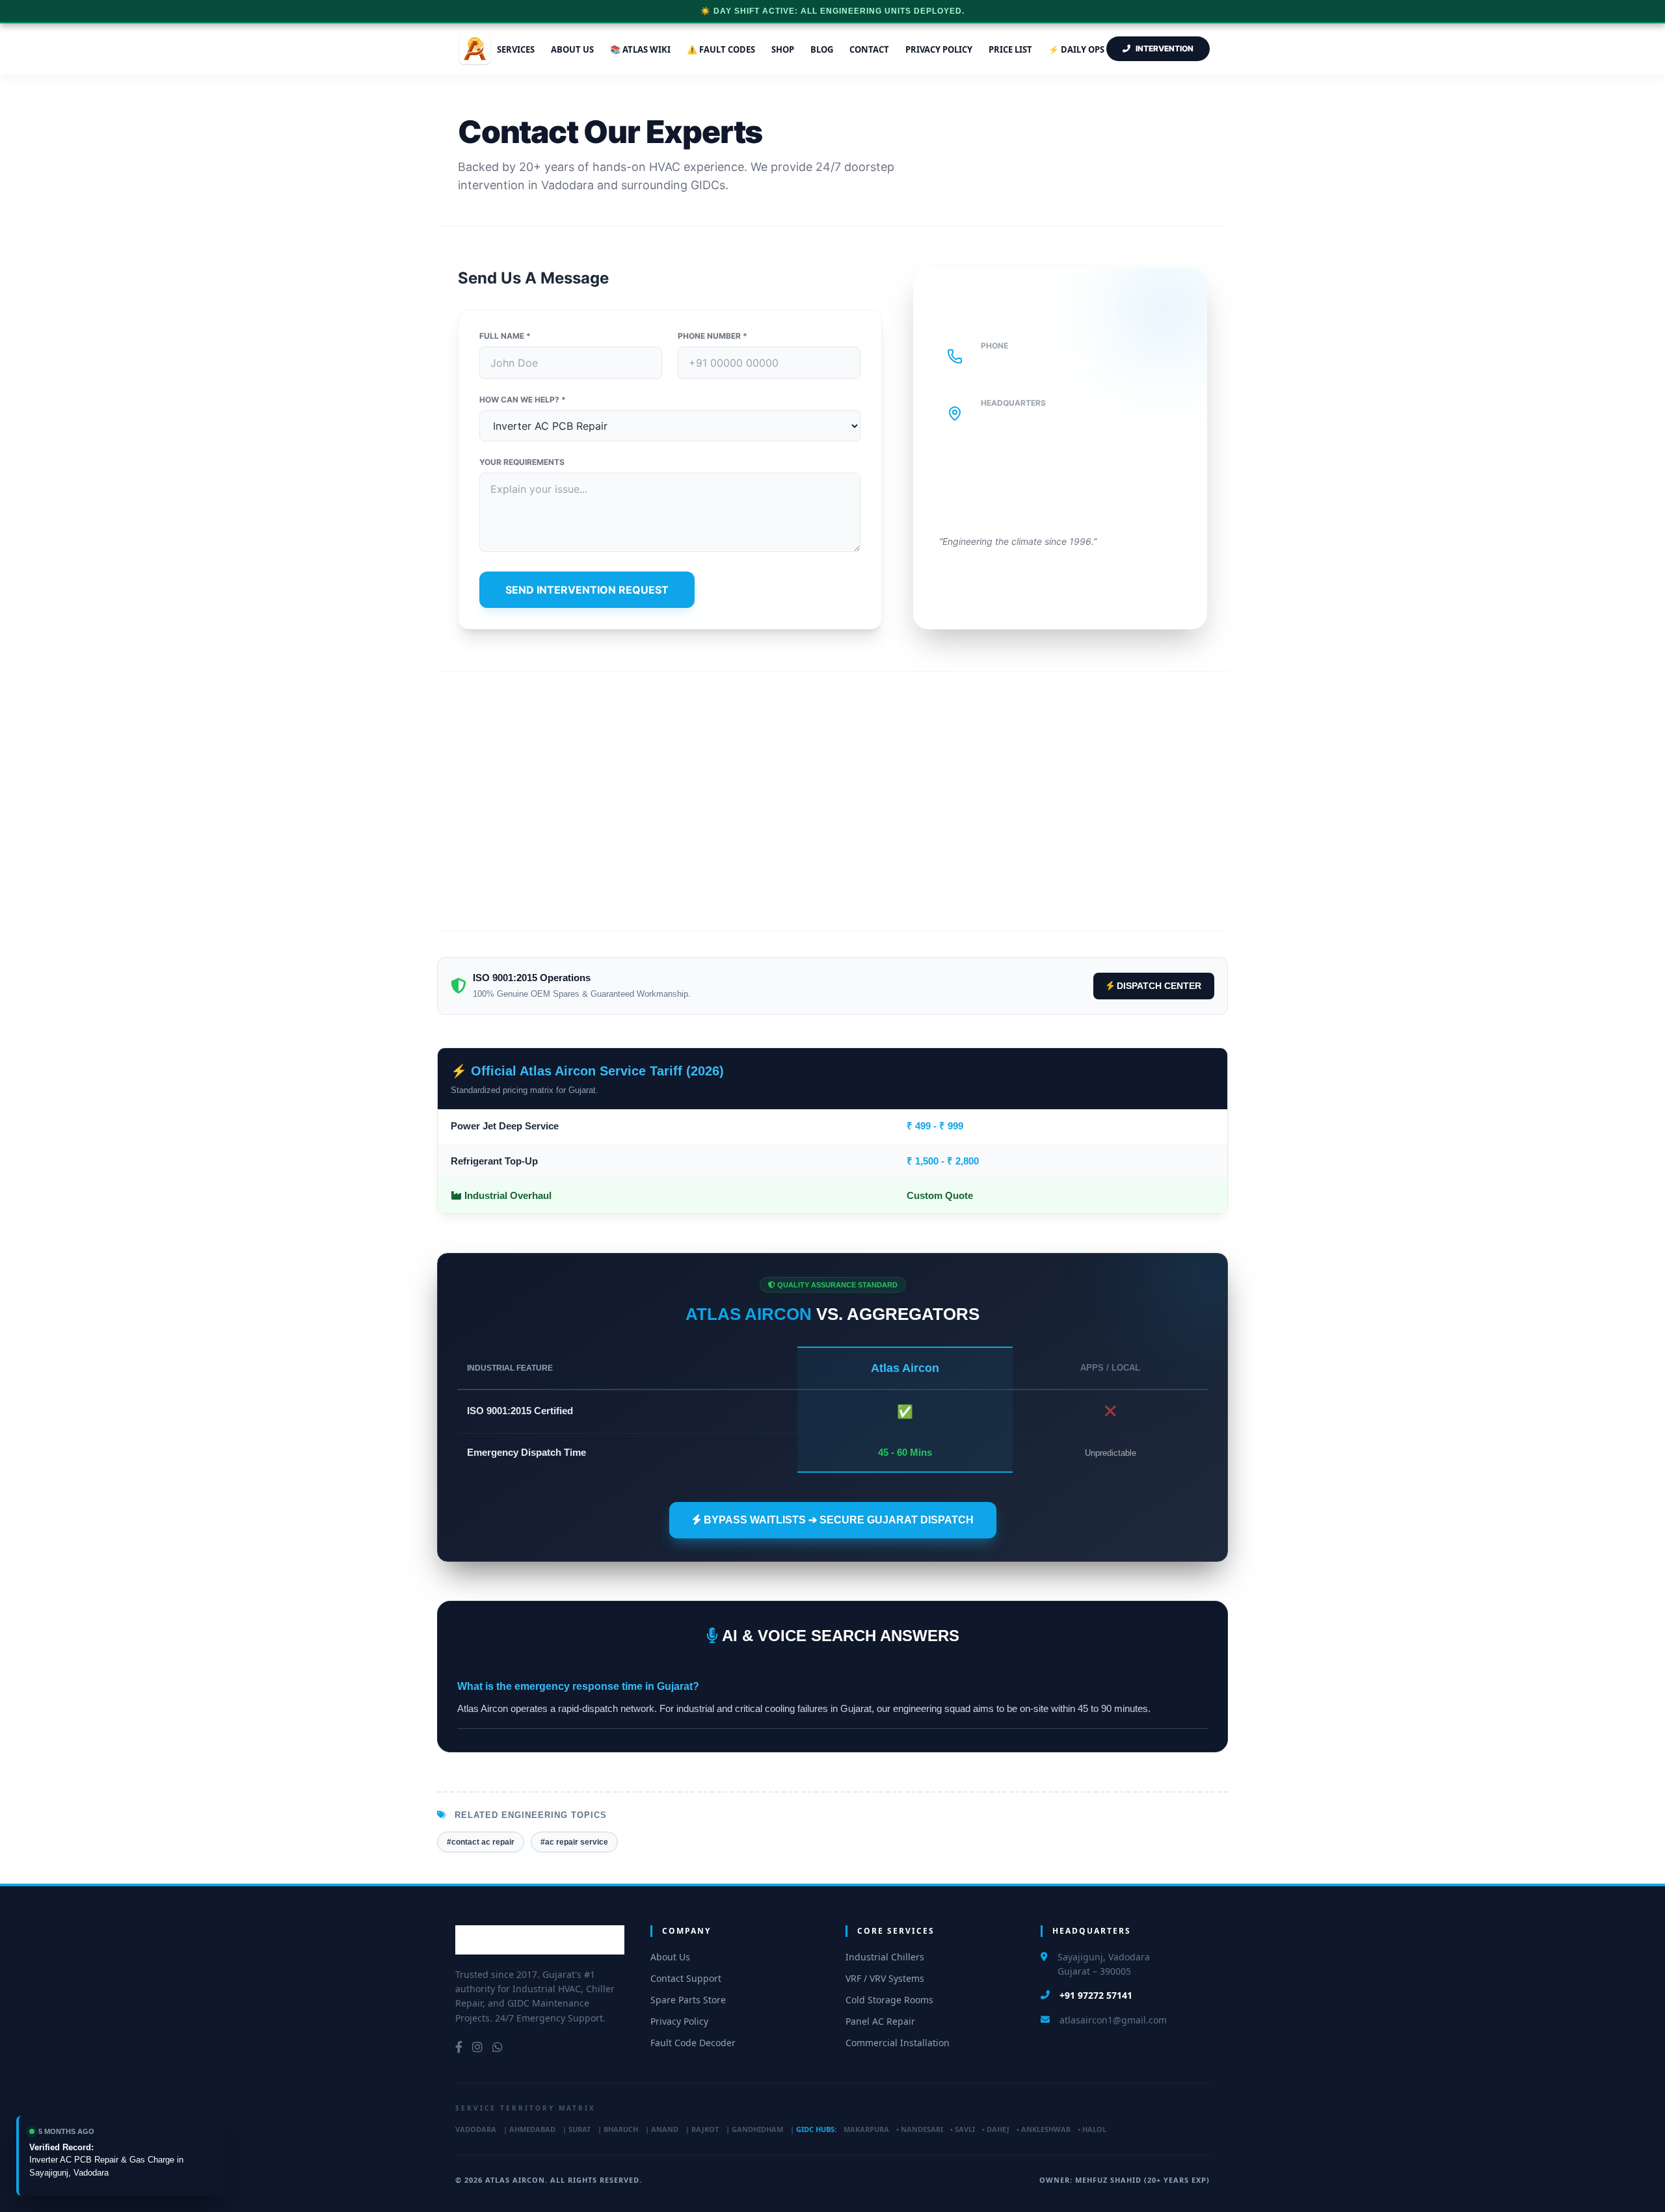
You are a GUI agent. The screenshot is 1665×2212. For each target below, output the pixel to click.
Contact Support (686, 1978)
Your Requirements (522, 462)
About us (572, 49)
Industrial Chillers (885, 1957)
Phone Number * (713, 336)
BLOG (822, 49)
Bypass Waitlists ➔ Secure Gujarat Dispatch (837, 1520)
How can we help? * (523, 400)
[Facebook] (459, 2047)
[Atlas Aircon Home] (540, 1940)
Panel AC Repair (880, 2021)
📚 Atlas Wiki (640, 49)
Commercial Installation (898, 2043)
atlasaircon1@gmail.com (1113, 2020)
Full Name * (505, 336)
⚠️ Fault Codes (721, 49)
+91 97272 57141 (1036, 363)
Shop (783, 49)
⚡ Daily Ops (1076, 49)
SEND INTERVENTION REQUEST (587, 590)
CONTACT (869, 49)
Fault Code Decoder (693, 2043)
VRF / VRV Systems (885, 1978)
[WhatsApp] (498, 2047)
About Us (670, 1957)
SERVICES (516, 49)
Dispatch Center (1158, 986)
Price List (1010, 49)
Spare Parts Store (688, 2000)
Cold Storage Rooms (889, 2000)
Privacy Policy (939, 49)
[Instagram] (477, 2047)
